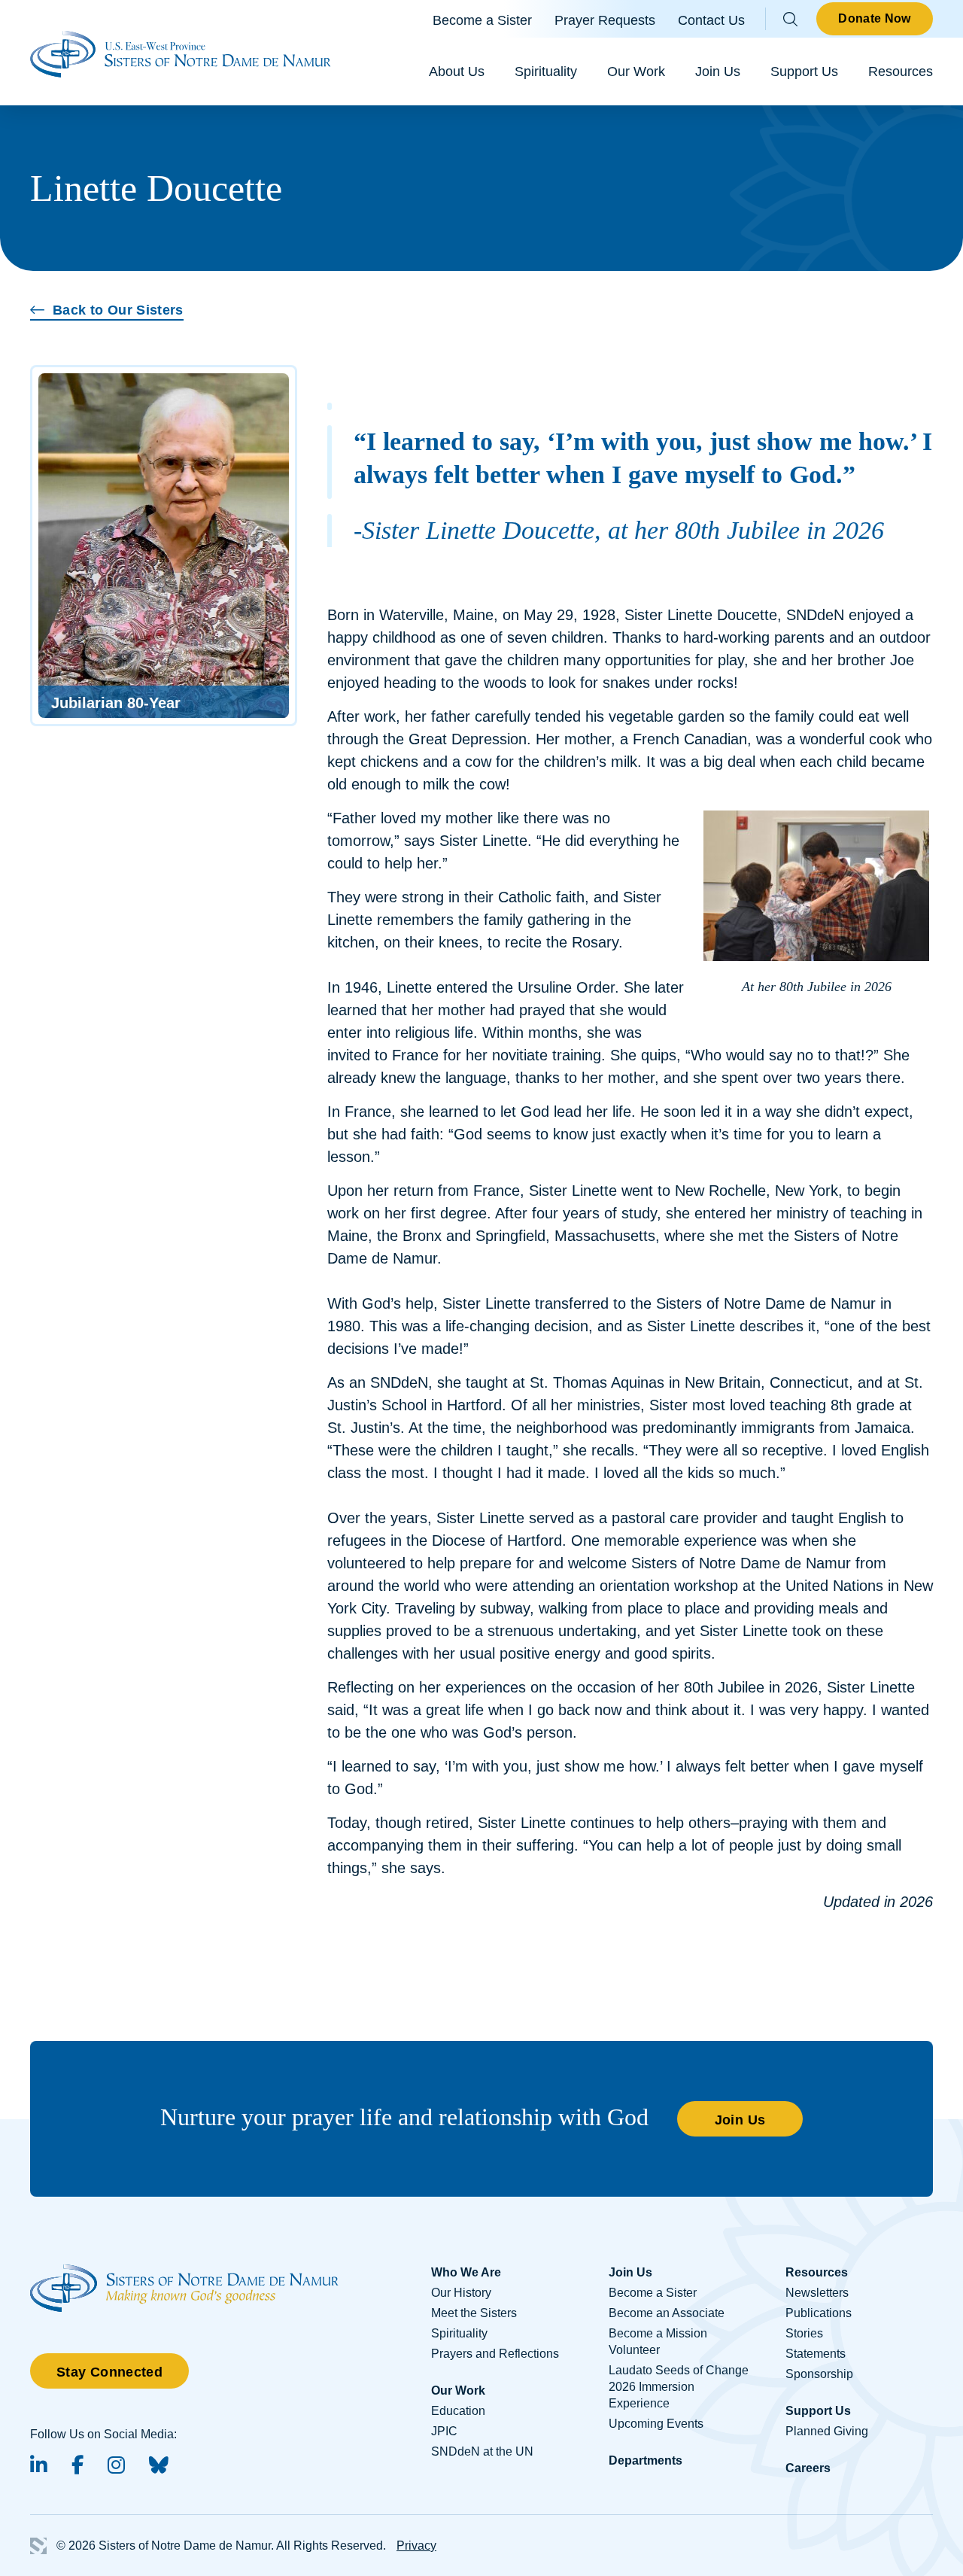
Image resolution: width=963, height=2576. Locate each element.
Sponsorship (819, 2374)
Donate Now (874, 18)
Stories (804, 2333)
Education (458, 2411)
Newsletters (817, 2293)
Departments (646, 2460)
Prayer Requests (605, 20)
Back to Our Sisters (118, 310)
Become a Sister (482, 20)
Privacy (416, 2546)
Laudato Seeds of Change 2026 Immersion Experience (679, 2387)
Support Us (804, 71)
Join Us (718, 71)
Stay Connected (109, 2372)
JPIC (444, 2431)
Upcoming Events (656, 2424)
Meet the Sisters (474, 2313)
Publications (819, 2313)
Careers (808, 2468)
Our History (461, 2293)
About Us (457, 71)
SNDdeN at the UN (482, 2451)
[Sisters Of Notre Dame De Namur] (181, 53)
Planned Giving (827, 2431)
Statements (816, 2354)
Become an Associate (667, 2313)
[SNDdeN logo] (184, 2272)
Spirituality (546, 71)
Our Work (636, 71)
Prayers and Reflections (495, 2354)
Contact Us (711, 20)
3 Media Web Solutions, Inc (38, 2546)
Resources (901, 71)
